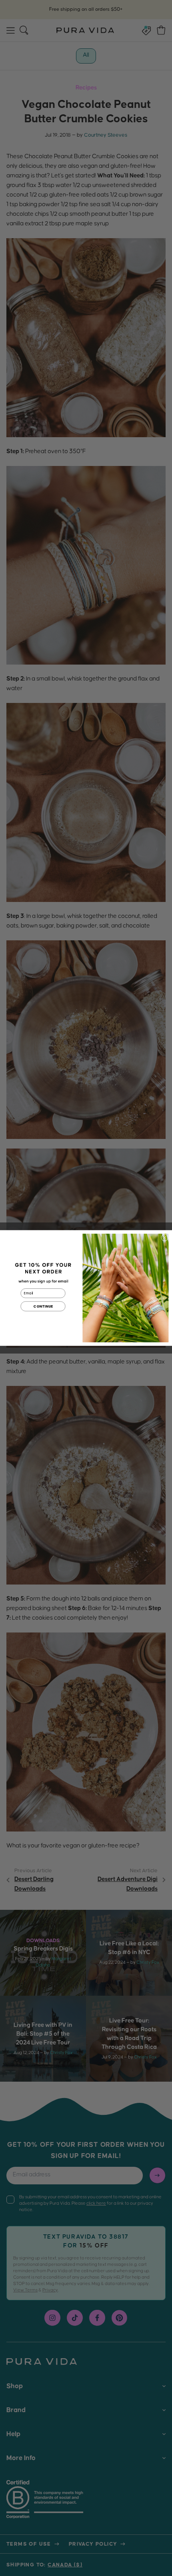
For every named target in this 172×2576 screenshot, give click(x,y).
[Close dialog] (165, 1237)
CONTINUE (43, 1306)
